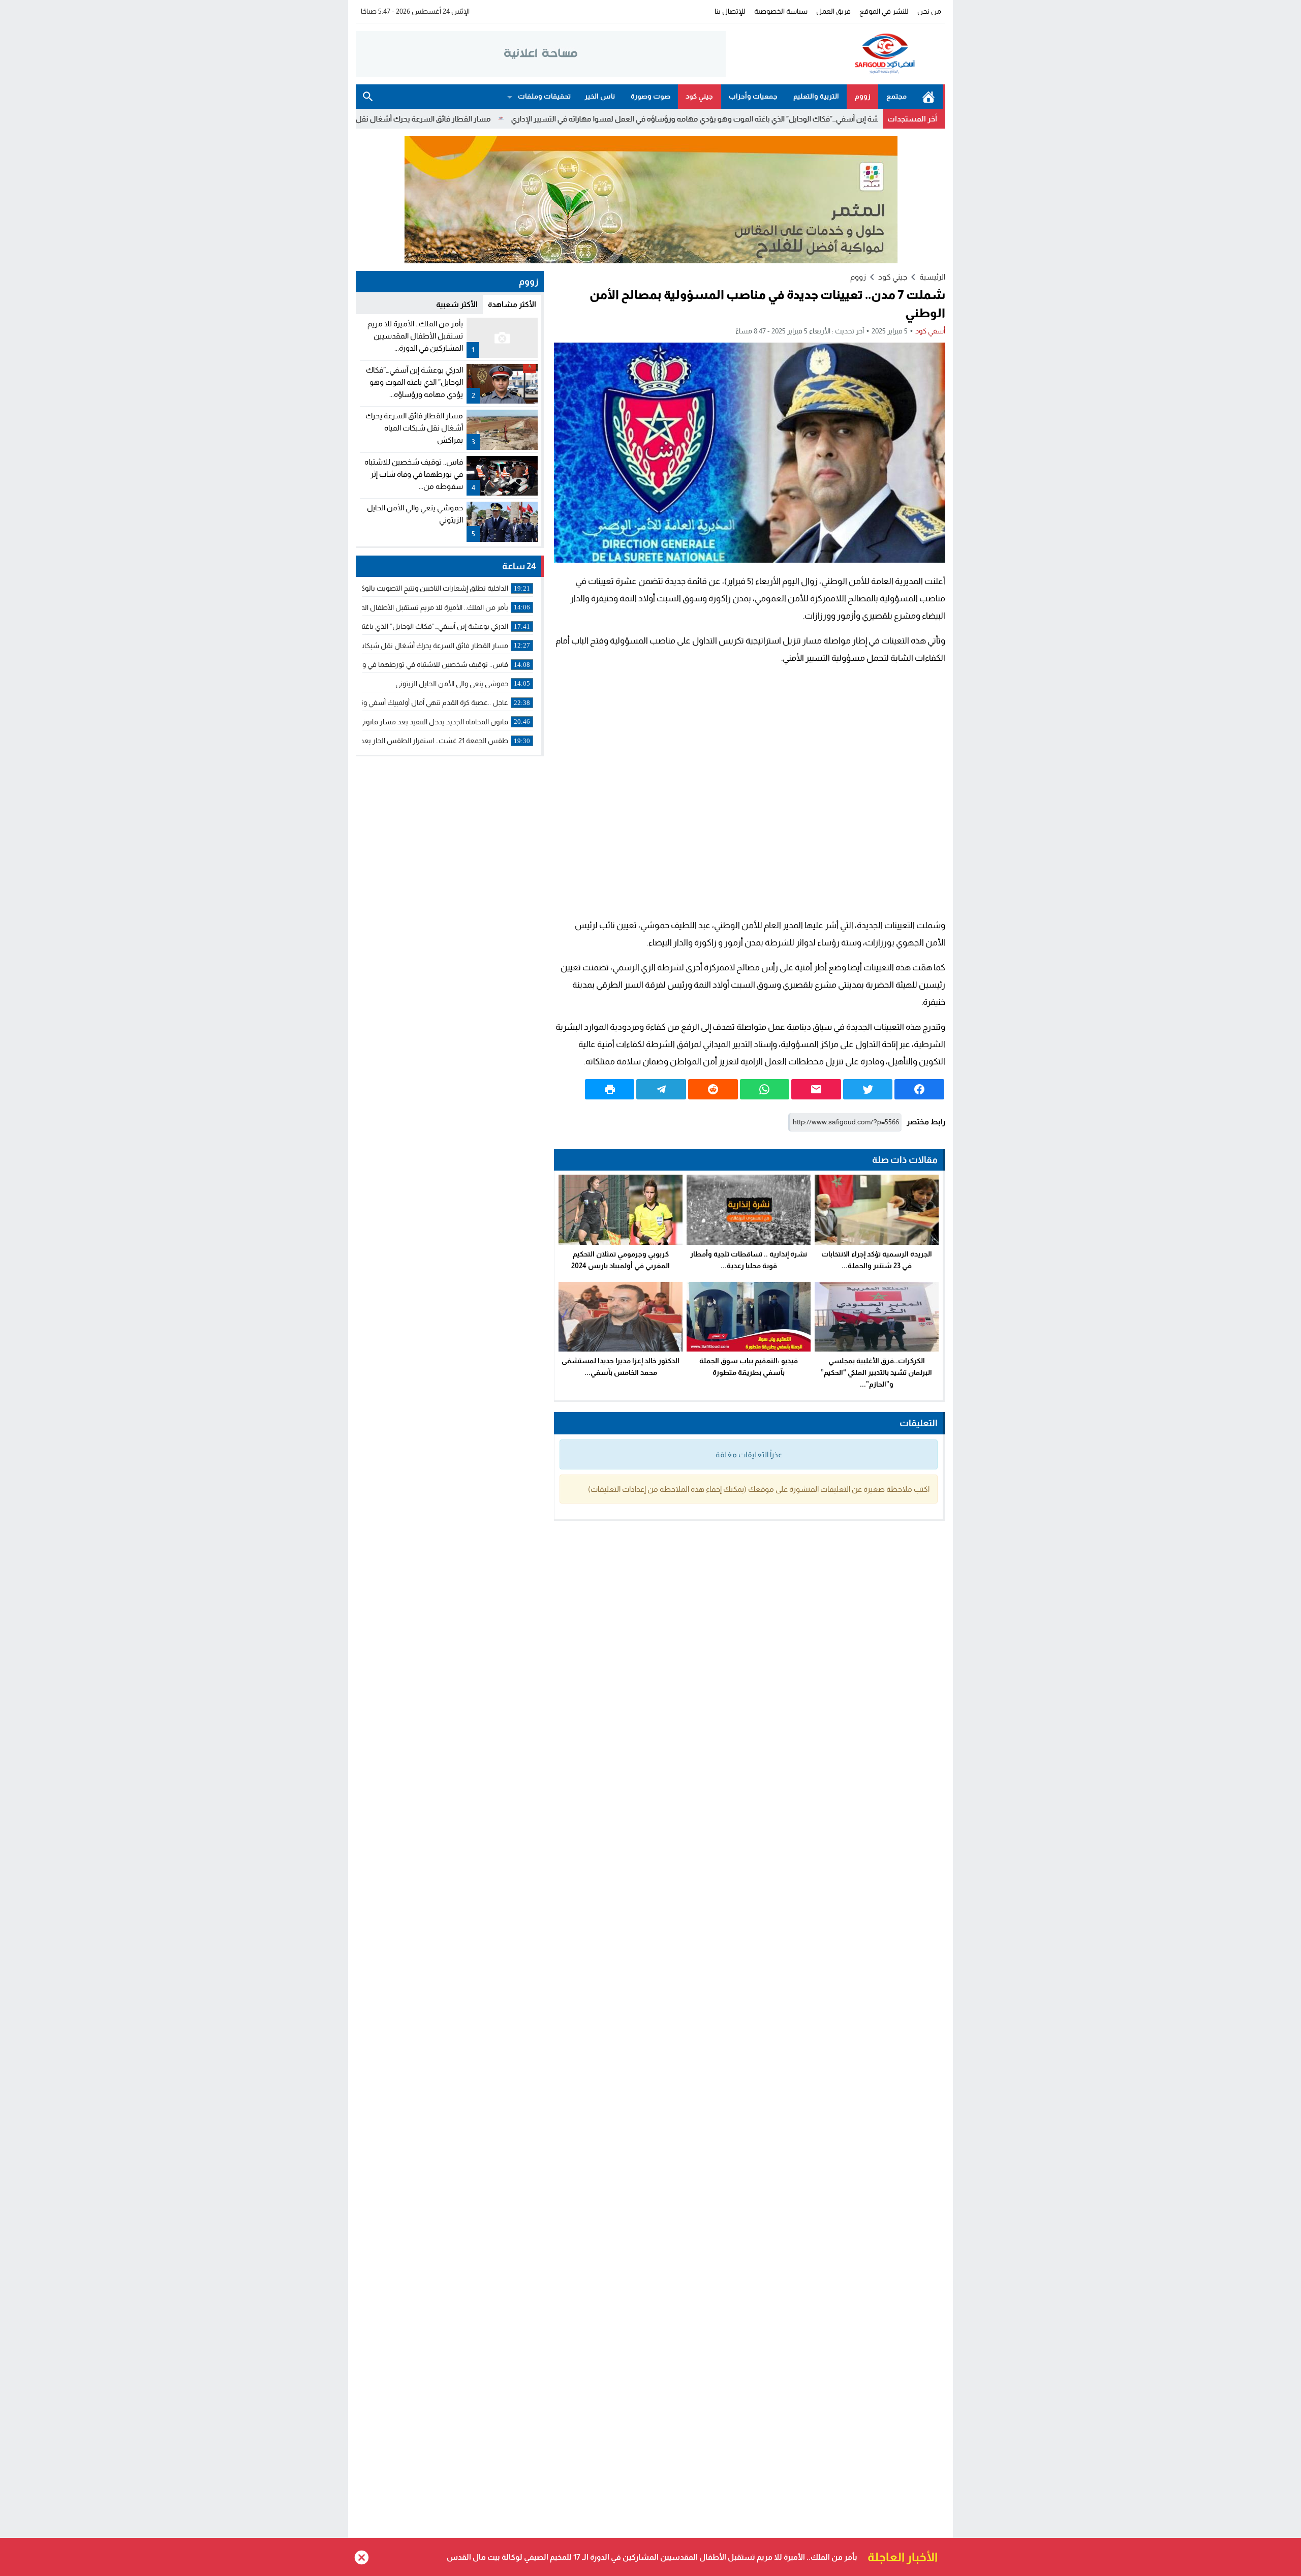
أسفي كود (930, 331)
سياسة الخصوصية (781, 11)
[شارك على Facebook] (919, 1089)
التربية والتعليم (816, 96)
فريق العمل (833, 11)
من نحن (929, 11)
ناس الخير (600, 96)
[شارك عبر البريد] (816, 1089)
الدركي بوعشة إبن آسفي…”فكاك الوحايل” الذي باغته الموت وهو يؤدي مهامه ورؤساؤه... (414, 382)
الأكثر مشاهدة (512, 304)
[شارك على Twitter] (868, 1089)
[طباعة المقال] (610, 1089)
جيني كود (699, 96)
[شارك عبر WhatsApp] (765, 1089)
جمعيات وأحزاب (753, 96)
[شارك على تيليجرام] (661, 1089)
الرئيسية (928, 97)
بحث (368, 97)
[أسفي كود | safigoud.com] (835, 54)
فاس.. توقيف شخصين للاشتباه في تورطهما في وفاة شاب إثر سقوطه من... (414, 474)
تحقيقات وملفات (544, 96)
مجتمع (896, 96)
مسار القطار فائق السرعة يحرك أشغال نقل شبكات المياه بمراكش (503, 119)
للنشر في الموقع (884, 11)
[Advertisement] (750, 792)
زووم (863, 96)
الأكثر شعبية (457, 304)
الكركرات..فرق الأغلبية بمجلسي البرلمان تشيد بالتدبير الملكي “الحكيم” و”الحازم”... (876, 1372)
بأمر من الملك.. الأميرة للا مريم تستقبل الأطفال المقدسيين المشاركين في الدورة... (415, 336)
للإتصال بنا (730, 11)
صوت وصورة (650, 96)
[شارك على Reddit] (713, 1089)
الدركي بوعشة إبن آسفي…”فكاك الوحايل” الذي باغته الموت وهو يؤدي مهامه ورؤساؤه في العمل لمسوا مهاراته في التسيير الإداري (825, 119)
